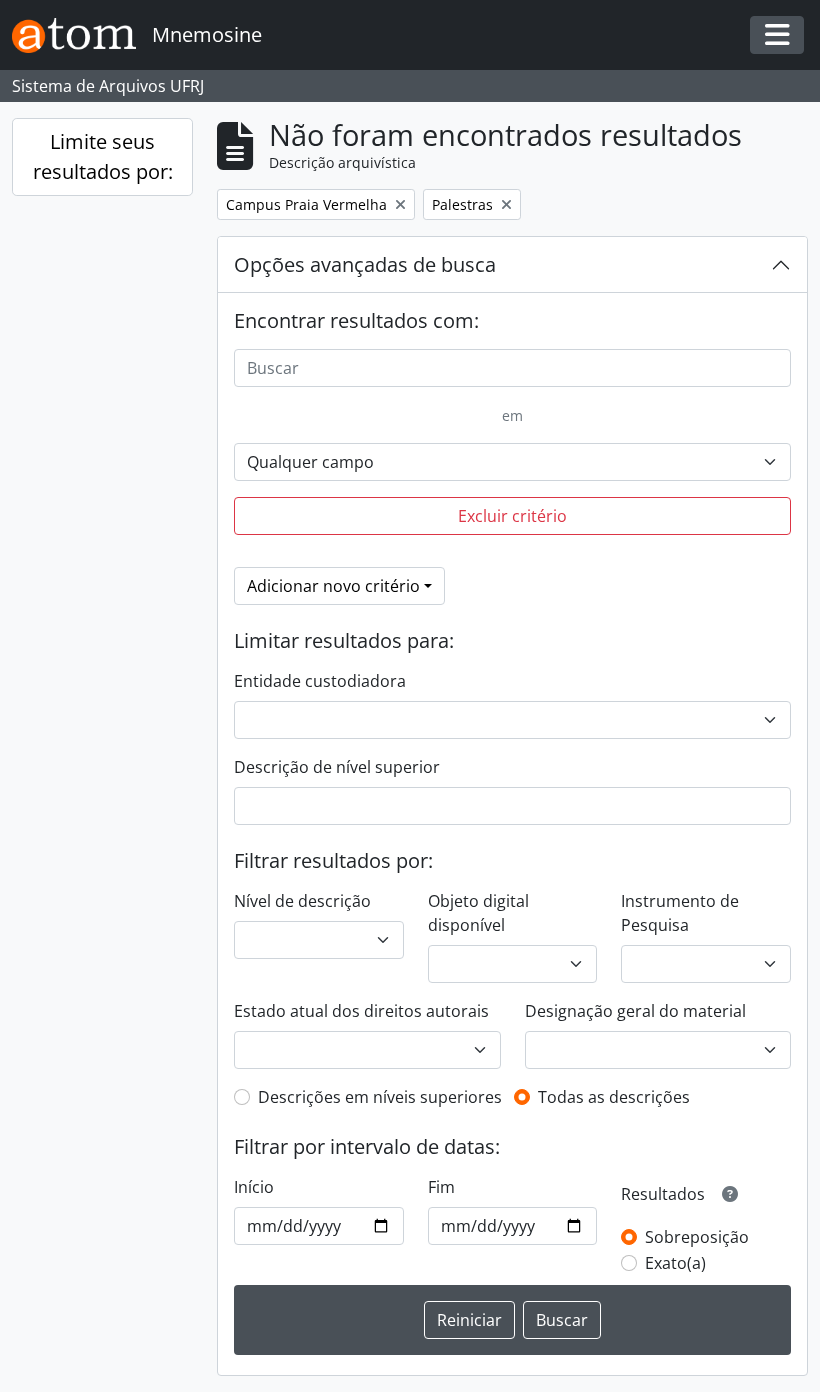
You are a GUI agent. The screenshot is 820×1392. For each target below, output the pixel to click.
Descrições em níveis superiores (380, 1097)
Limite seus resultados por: (103, 156)
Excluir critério (512, 516)
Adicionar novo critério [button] (333, 586)
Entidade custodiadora (320, 681)
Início (254, 1187)
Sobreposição (697, 1237)
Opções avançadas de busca (365, 264)
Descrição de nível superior (337, 767)
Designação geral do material (635, 1011)
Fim (441, 1187)
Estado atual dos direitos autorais (361, 1011)
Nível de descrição (302, 901)
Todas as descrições (614, 1097)
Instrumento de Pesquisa (680, 913)
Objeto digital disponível (478, 913)
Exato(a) (675, 1263)
